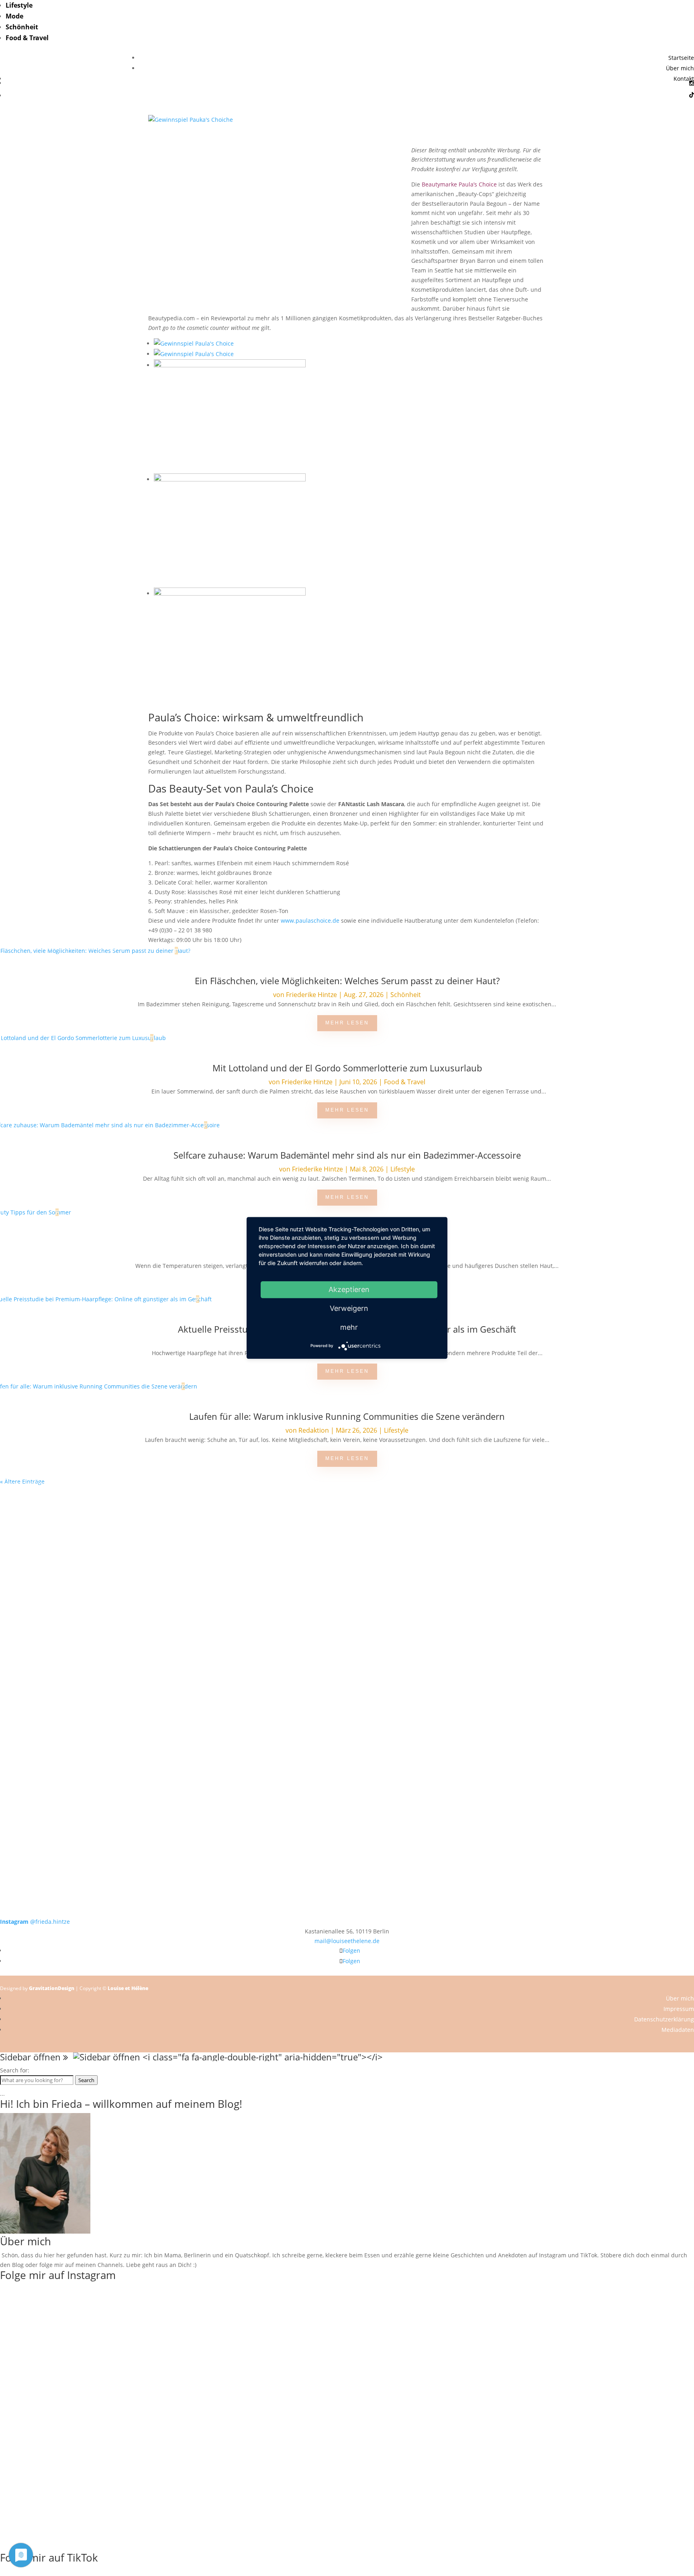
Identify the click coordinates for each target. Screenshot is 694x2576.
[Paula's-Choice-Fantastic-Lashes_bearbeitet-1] (194, 354)
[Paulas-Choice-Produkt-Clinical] (230, 479)
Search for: (15, 2070)
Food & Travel (27, 38)
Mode (14, 16)
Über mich (680, 68)
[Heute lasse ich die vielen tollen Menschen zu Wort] (625, 1534)
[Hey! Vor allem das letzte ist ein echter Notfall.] (208, 1635)
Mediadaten (678, 2030)
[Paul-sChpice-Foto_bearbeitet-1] (194, 343)
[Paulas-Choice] (230, 365)
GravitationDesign (52, 1988)
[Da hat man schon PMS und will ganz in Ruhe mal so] (69, 1515)
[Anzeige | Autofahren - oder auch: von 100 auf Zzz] (347, 1553)
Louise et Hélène (128, 1988)
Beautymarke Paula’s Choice (459, 184)
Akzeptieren (349, 1289)
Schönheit (22, 27)
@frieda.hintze (35, 1922)
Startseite (681, 58)
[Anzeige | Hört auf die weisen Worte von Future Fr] (486, 1764)
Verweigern (349, 1308)
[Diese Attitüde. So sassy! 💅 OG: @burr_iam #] (69, 1630)
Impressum (679, 2009)
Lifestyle (19, 5)
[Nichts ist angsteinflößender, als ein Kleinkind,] (347, 1644)
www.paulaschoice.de (310, 920)
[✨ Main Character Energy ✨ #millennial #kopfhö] (625, 1630)
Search (86, 2080)
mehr (349, 1327)
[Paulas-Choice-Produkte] (230, 593)
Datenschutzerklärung (664, 2019)
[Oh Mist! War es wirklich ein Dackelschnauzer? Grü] (208, 1520)
